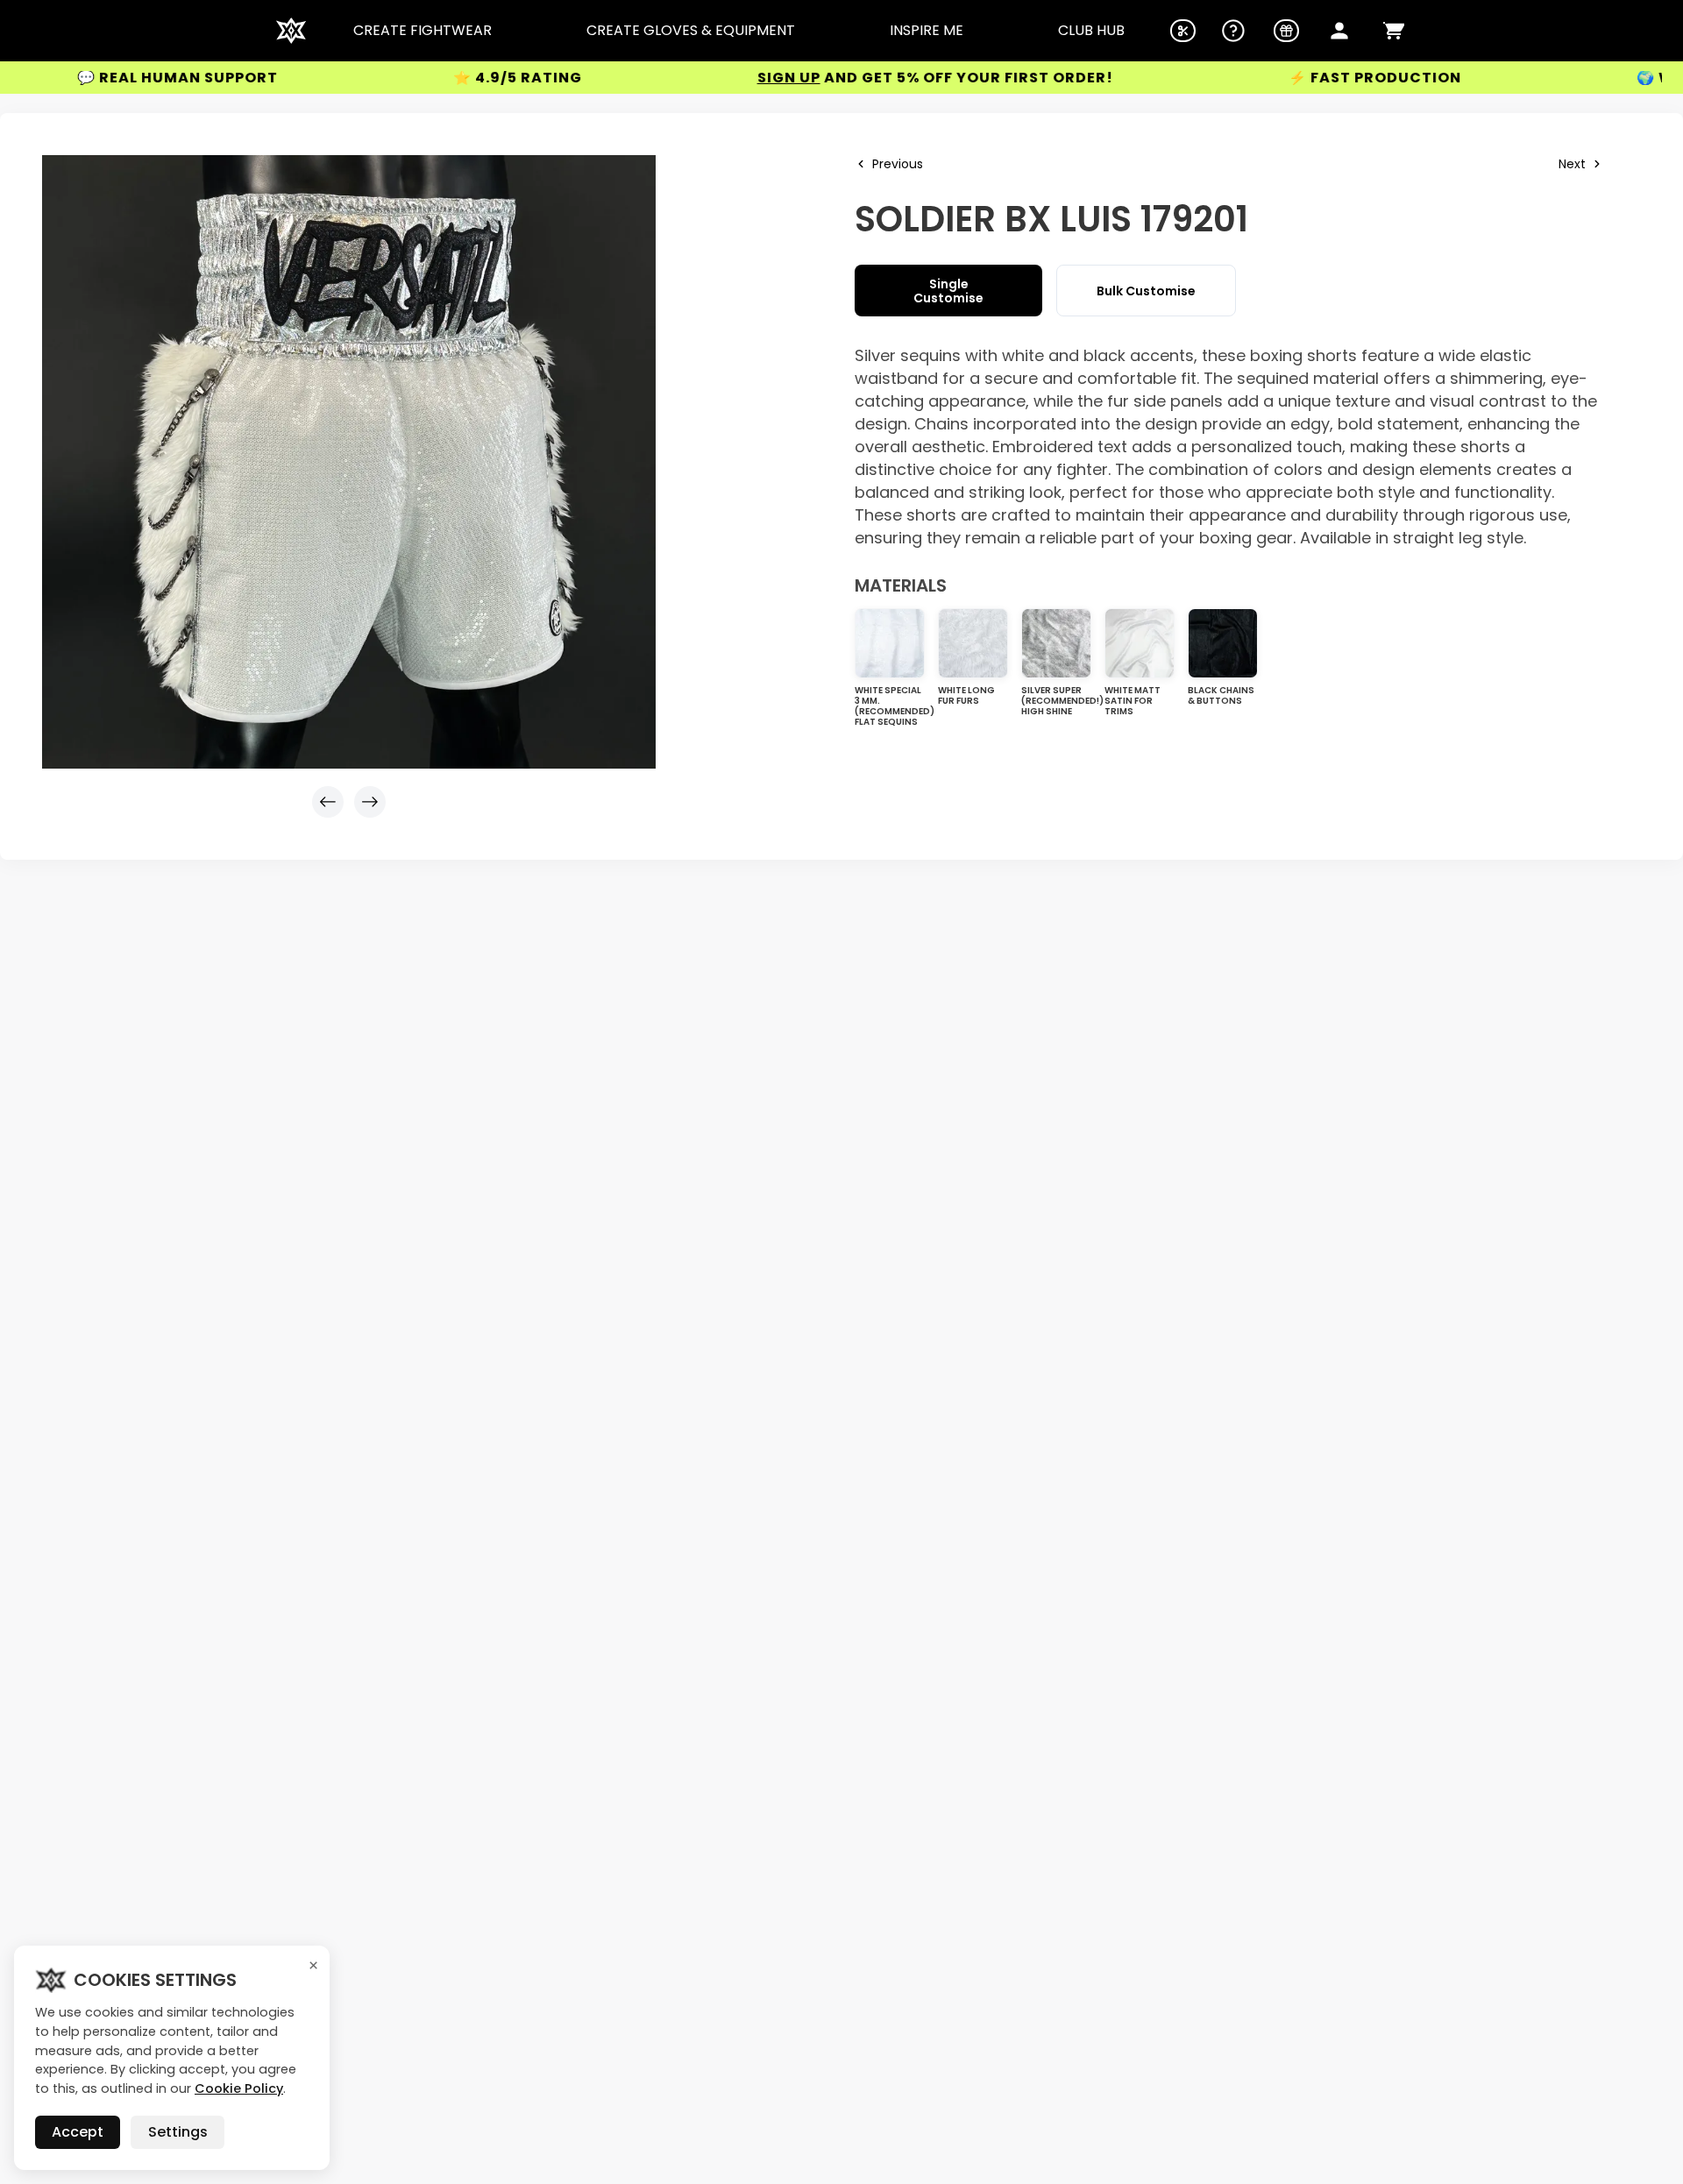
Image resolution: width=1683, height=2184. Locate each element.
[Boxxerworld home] (291, 31)
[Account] (1339, 31)
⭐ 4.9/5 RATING (440, 78)
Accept (78, 2132)
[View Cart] (1394, 31)
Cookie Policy (239, 2088)
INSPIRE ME (927, 31)
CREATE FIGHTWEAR (423, 31)
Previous (898, 164)
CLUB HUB (1091, 31)
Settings (178, 2132)
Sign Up (712, 78)
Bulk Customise (1146, 291)
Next (1572, 164)
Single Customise (948, 291)
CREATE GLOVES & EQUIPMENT (691, 31)
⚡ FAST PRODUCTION (1298, 78)
